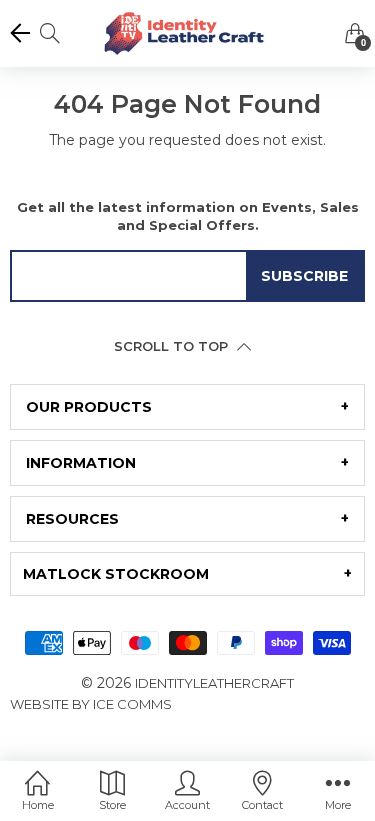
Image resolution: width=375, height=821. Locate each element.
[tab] (187, 407)
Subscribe (304, 276)
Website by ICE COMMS (91, 704)
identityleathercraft (214, 683)
